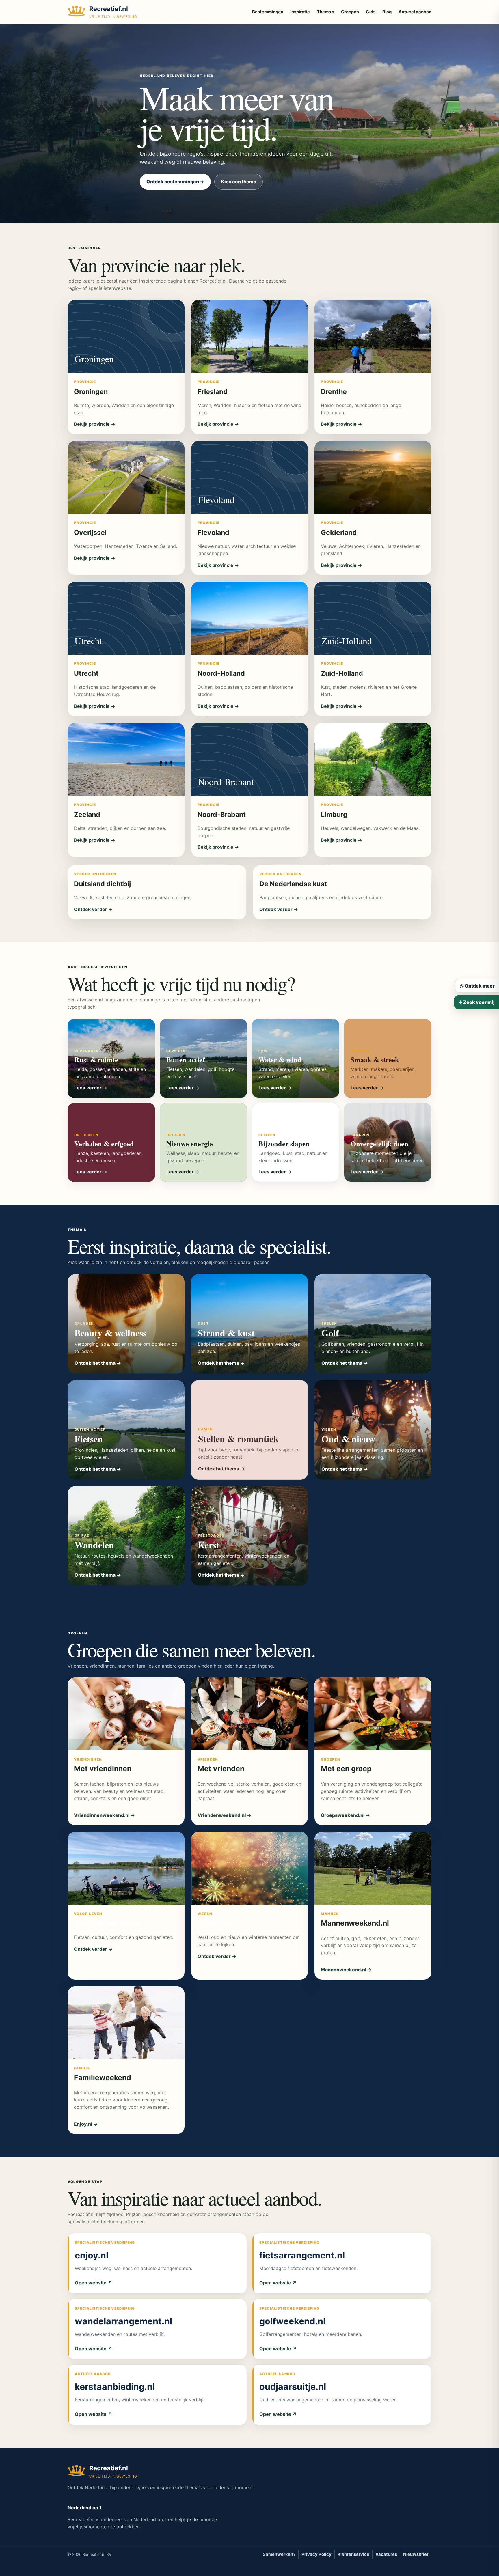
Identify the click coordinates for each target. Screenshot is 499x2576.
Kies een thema (239, 182)
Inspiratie (300, 12)
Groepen (350, 12)
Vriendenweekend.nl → (224, 1815)
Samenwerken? (279, 2554)
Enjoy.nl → (86, 2124)
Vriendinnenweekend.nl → (104, 1815)
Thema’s (325, 12)
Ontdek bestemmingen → (175, 182)
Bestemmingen (268, 12)
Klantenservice (353, 2554)
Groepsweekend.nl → (345, 1815)
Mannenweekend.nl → (346, 1970)
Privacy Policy (316, 2554)
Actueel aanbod (415, 12)
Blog (387, 12)
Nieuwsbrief (416, 2554)
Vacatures (386, 2554)
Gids (371, 12)
